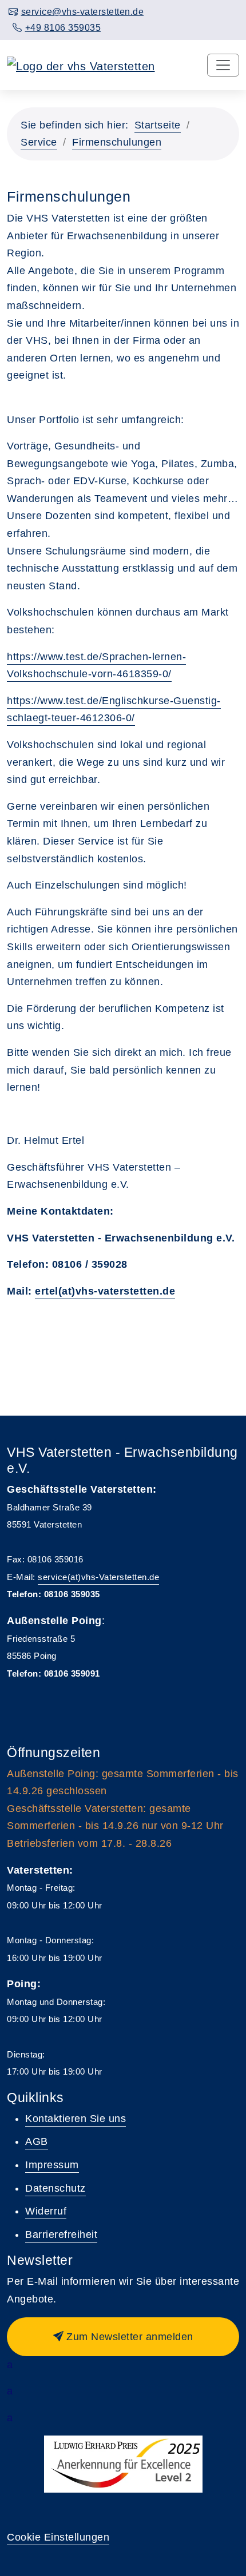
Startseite (158, 125)
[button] (123, 2337)
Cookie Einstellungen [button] (58, 2537)
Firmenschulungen (117, 142)
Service (39, 142)
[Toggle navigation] (223, 65)
